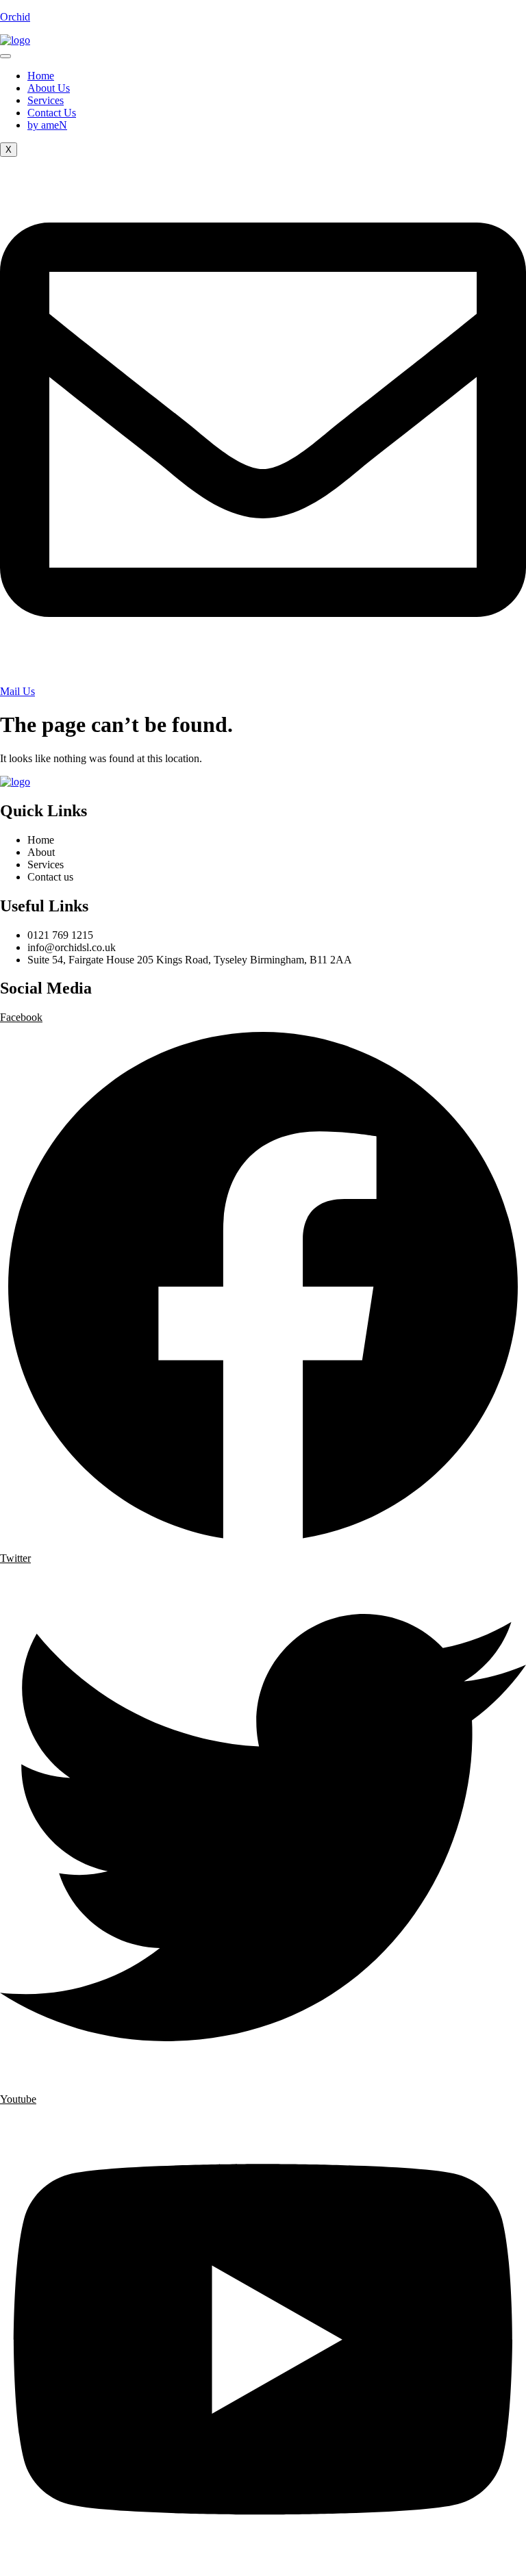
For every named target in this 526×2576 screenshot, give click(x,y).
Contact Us (52, 113)
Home (41, 76)
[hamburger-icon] (5, 56)
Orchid (15, 17)
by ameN (47, 125)
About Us (49, 88)
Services (46, 100)
